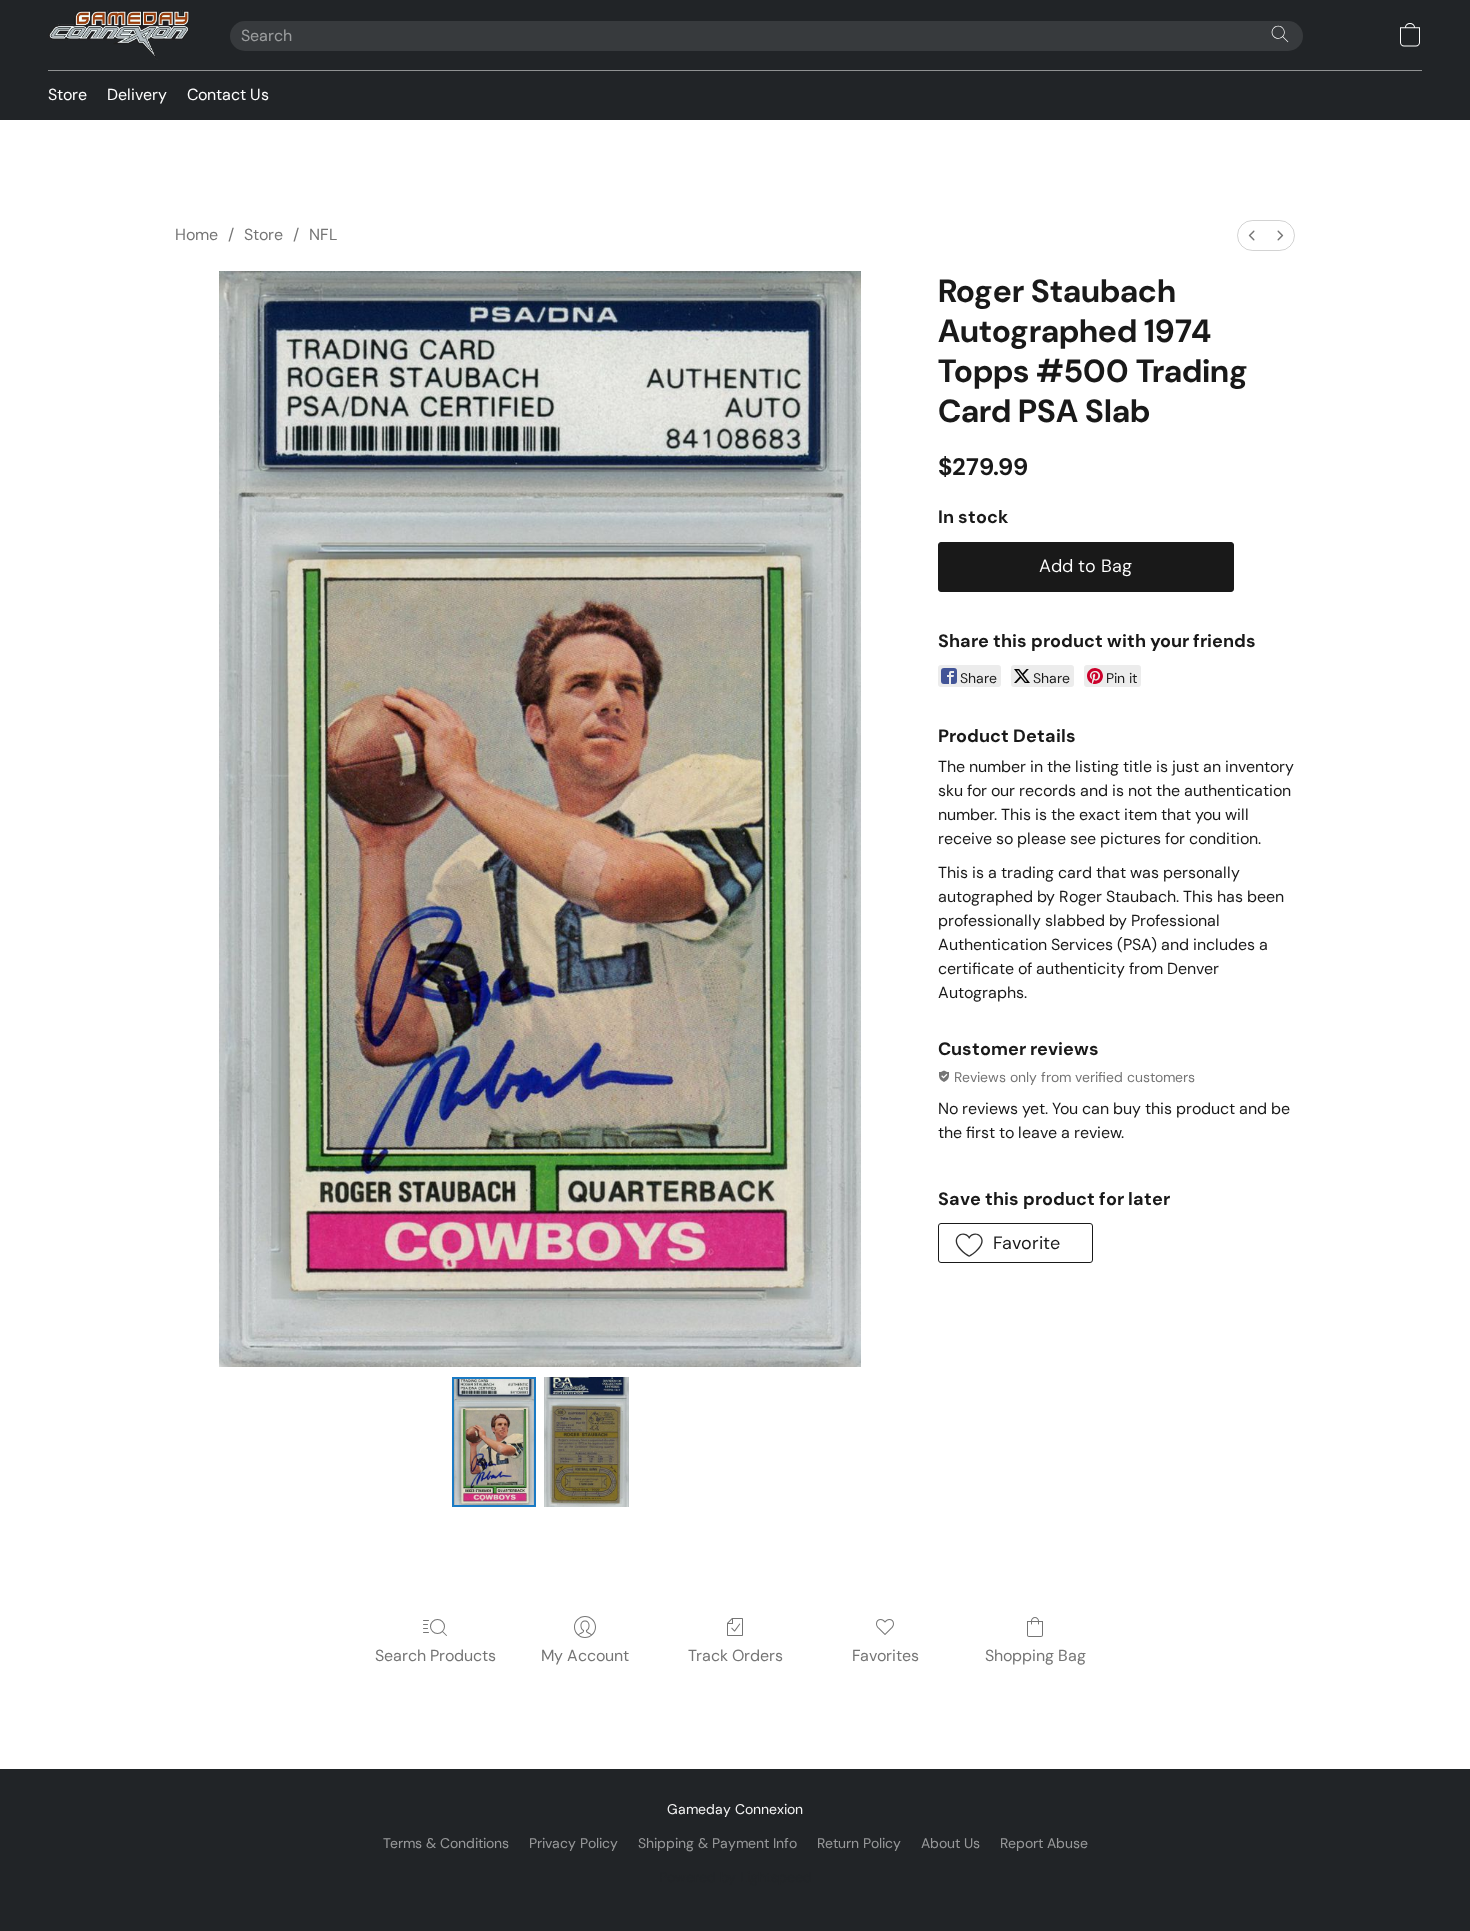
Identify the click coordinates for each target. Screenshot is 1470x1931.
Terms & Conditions (446, 1843)
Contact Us (228, 94)
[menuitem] (1252, 235)
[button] (119, 35)
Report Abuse (1044, 1843)
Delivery (137, 94)
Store (67, 94)
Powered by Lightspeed (735, 1877)
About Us (950, 1843)
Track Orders (735, 1655)
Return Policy (859, 1843)
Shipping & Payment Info (717, 1843)
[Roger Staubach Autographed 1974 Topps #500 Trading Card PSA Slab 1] (586, 1442)
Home (196, 234)
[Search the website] (1280, 34)
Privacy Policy (573, 1843)
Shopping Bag (1035, 1655)
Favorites (885, 1655)
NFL (323, 234)
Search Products (435, 1655)
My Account (585, 1655)
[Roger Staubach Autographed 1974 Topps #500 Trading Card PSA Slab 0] (494, 1442)
